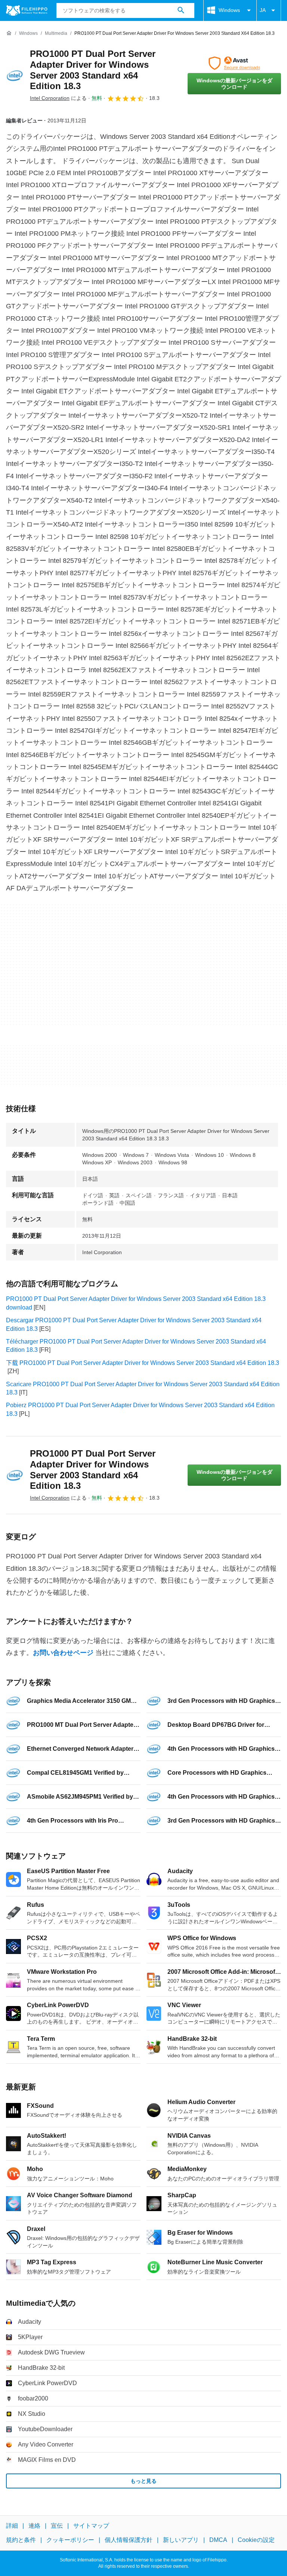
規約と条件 (21, 2540)
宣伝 (57, 2526)
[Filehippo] (27, 10)
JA (263, 10)
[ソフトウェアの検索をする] (181, 10)
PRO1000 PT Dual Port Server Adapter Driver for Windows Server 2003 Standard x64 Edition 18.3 (93, 70)
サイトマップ (91, 2526)
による (58, 98)
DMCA (218, 2540)
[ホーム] (9, 33)
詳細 (12, 2526)
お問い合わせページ (63, 1653)
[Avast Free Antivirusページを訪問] (234, 63)
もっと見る (143, 2481)
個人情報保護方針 (129, 2540)
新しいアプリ (181, 2540)
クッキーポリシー (70, 2540)
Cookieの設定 (256, 2540)
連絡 (34, 2526)
